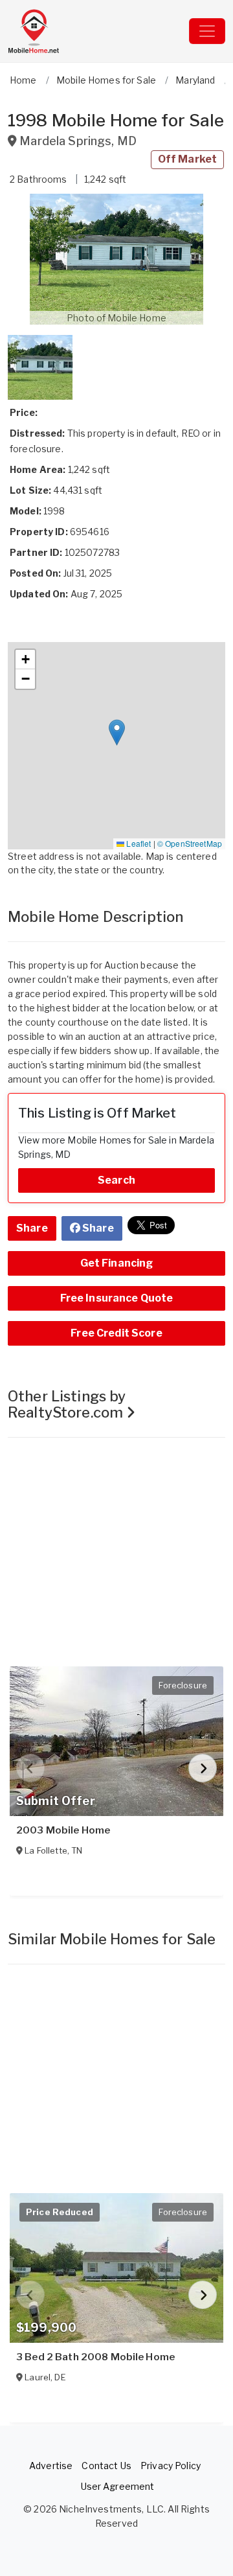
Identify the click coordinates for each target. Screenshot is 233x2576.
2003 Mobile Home (63, 1830)
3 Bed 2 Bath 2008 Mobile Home (95, 2357)
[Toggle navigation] (207, 31)
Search (116, 1180)
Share (32, 1228)
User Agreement (118, 2486)
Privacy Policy (171, 2466)
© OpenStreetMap (190, 843)
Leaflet (138, 843)
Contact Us (106, 2466)
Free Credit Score (116, 1333)
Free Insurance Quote (117, 1298)
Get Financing (117, 1263)
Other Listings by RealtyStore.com (67, 1404)
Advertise (51, 2466)
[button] (116, 259)
